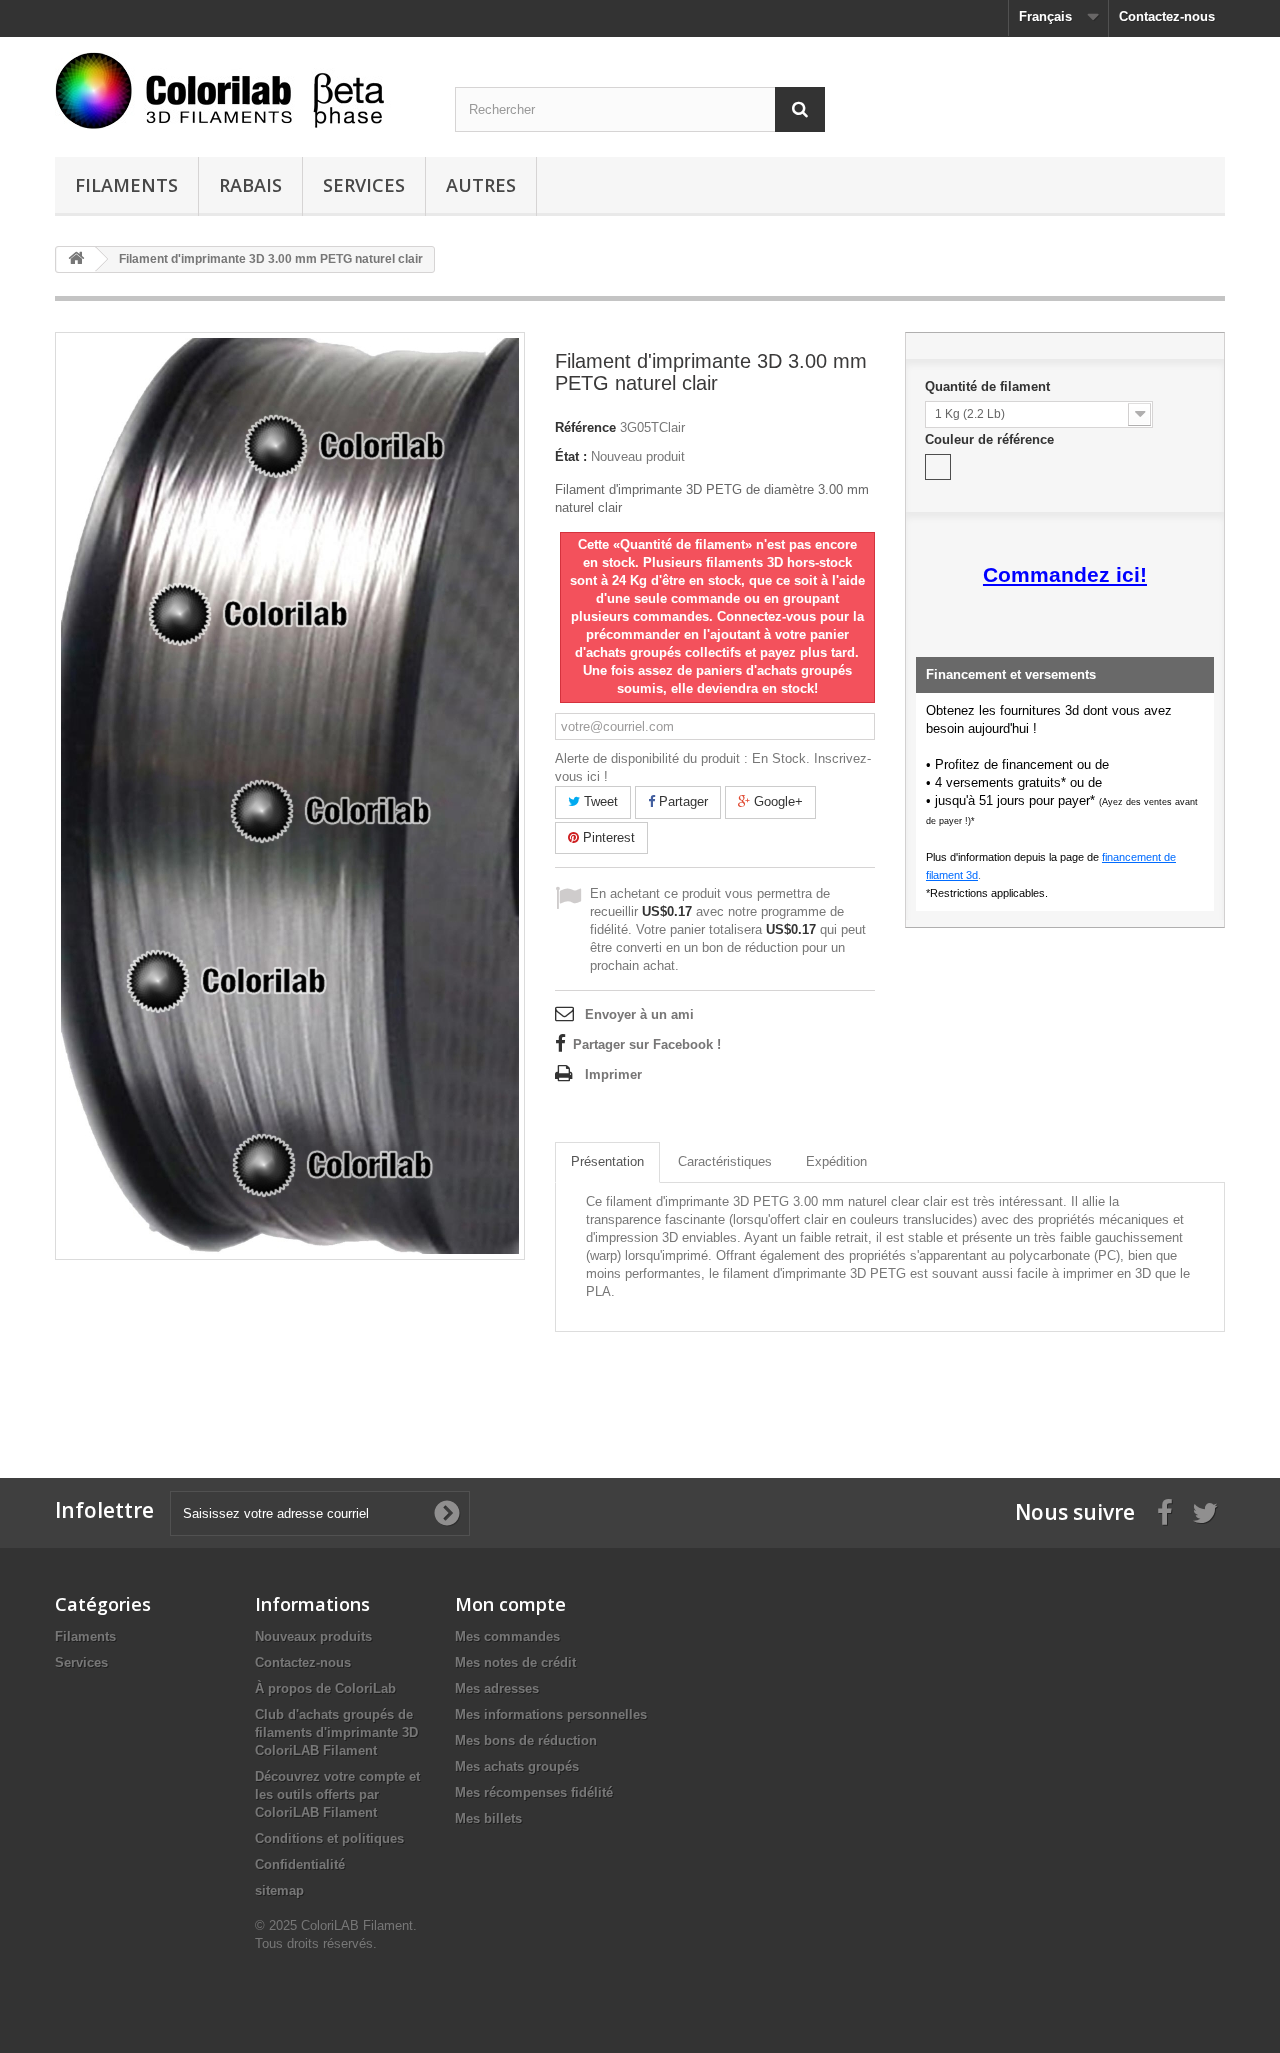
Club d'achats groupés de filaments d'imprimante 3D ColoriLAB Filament (336, 1732)
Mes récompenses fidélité (534, 1792)
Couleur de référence (991, 439)
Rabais (250, 185)
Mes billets (488, 1818)
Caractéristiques (725, 1161)
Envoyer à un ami (639, 1014)
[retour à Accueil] (76, 259)
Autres (481, 185)
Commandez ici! (1065, 575)
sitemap (279, 1890)
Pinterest (607, 837)
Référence (585, 427)
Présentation (607, 1161)
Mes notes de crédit (515, 1662)
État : (571, 456)
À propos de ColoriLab (325, 1688)
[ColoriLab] (240, 90)
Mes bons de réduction (526, 1740)
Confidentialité (300, 1864)
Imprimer (613, 1074)
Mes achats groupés (517, 1766)
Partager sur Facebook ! (647, 1044)
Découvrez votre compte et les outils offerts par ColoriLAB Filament (337, 1794)
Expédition (836, 1161)
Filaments (126, 185)
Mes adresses (497, 1688)
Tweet (599, 801)
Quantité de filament (989, 386)
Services (364, 185)
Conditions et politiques (329, 1838)
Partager (681, 801)
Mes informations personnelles (551, 1714)
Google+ (776, 801)
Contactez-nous (1167, 16)
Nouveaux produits (313, 1636)
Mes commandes (507, 1636)
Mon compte (510, 1604)
